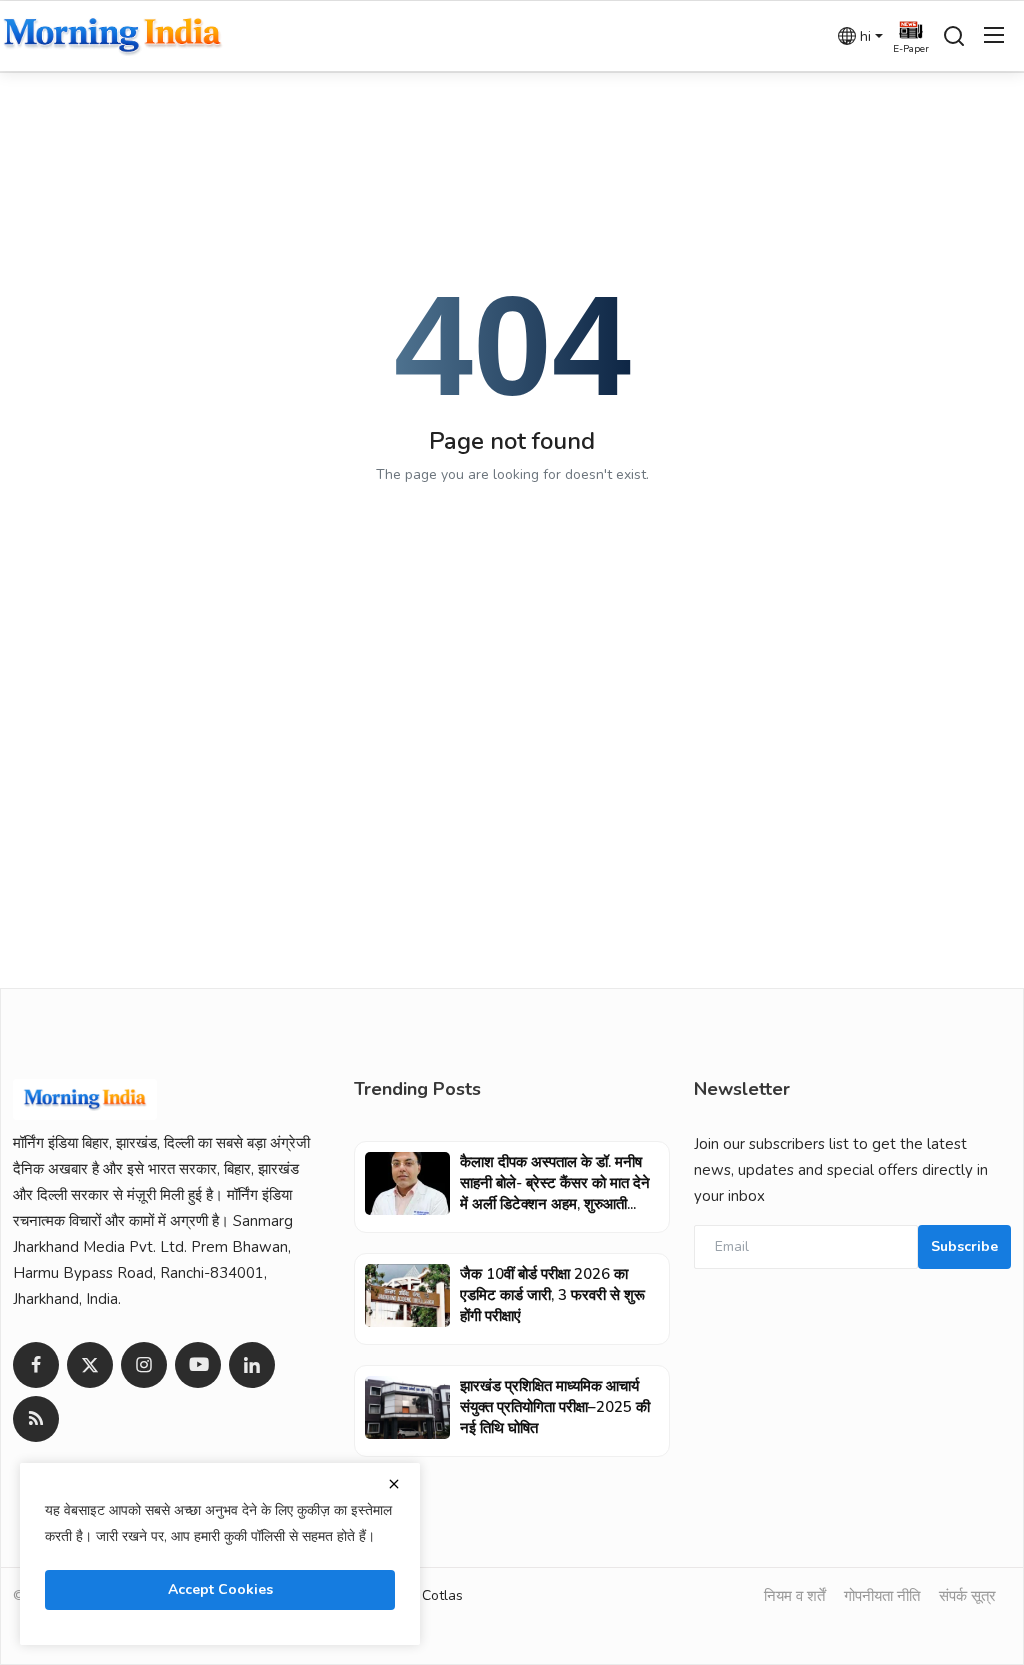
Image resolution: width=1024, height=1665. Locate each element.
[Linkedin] (252, 1365)
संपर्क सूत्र (967, 1596)
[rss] (36, 1419)
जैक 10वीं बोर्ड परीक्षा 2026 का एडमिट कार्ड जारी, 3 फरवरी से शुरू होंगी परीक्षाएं (552, 1295)
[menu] (994, 36)
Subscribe (964, 1246)
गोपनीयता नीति (882, 1596)
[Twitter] (90, 1365)
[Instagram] (144, 1365)
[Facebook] (36, 1365)
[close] (394, 1484)
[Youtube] (198, 1365)
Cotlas (442, 1595)
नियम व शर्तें (794, 1596)
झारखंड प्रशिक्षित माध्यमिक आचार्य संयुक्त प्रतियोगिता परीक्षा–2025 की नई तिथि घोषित (555, 1407)
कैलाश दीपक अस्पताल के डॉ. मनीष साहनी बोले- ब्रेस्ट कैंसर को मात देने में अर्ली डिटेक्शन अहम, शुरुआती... (555, 1183)
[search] (954, 36)
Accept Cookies (220, 1589)
